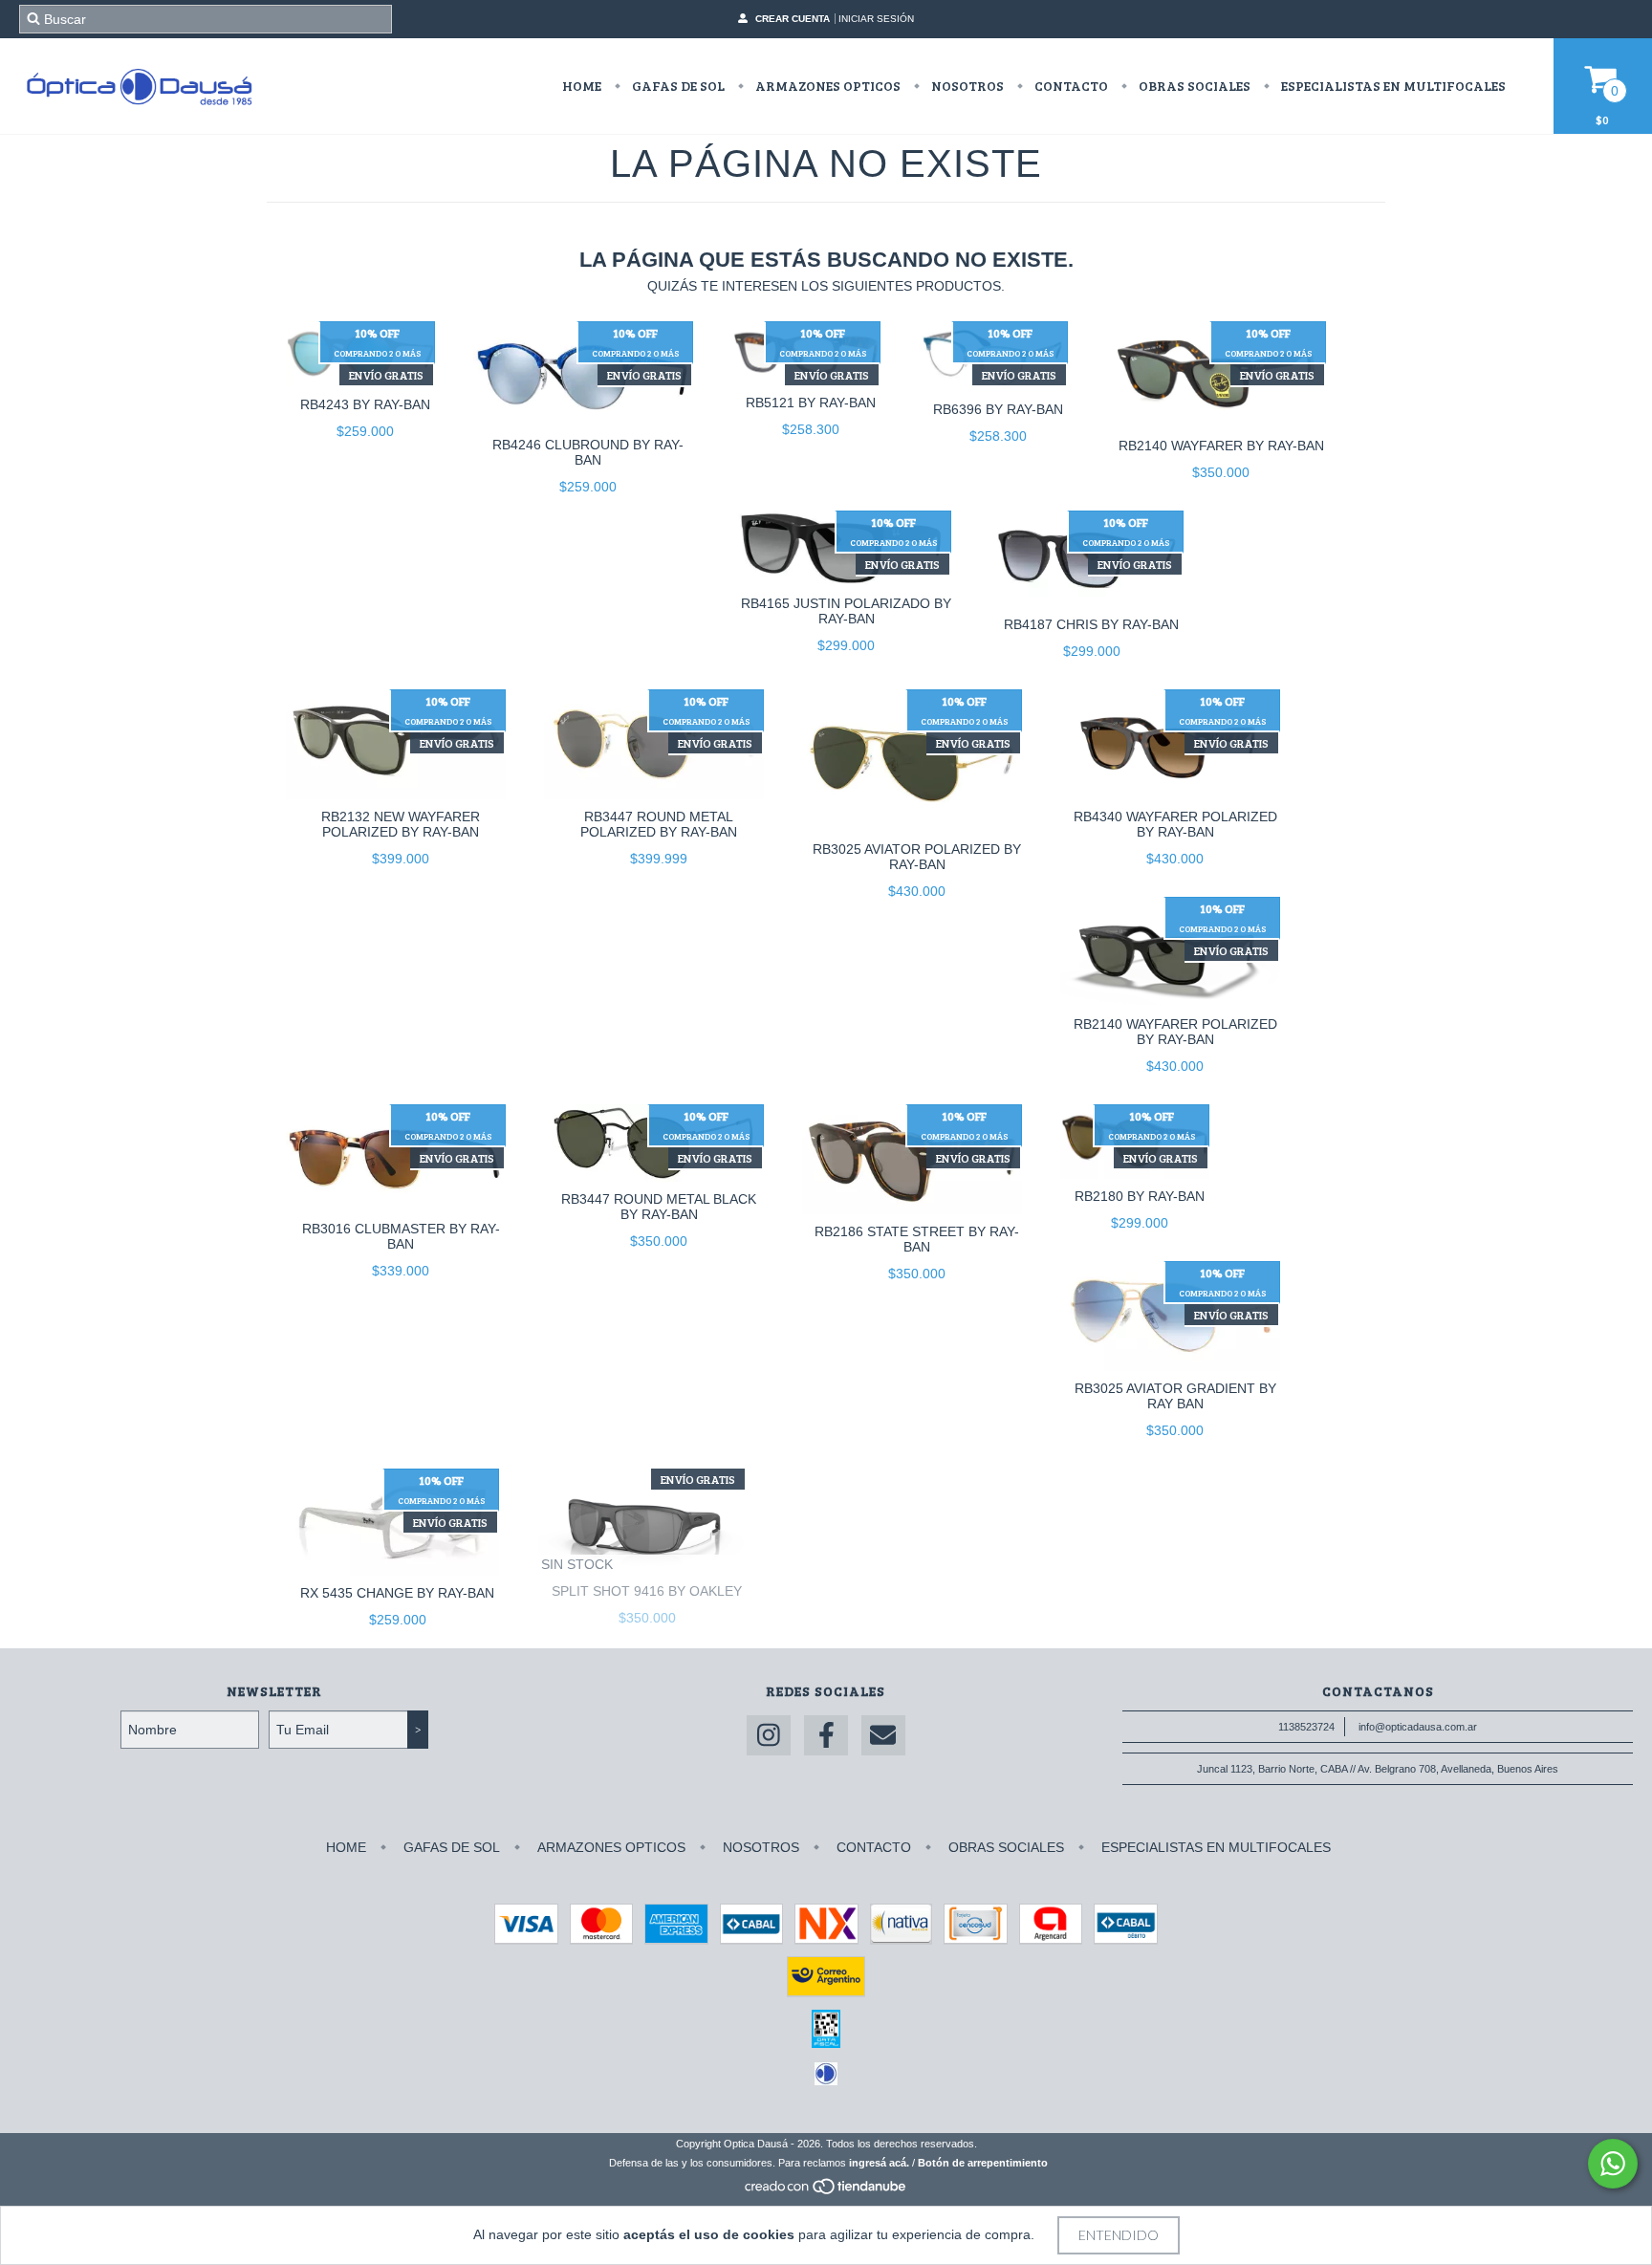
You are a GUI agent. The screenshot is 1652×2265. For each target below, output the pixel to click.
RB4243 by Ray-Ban (365, 404)
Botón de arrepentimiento (983, 2163)
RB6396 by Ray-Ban (998, 409)
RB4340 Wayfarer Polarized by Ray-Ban (1175, 824)
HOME (582, 86)
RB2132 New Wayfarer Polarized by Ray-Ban (401, 824)
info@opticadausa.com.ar (1418, 1727)
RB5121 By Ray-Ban (811, 403)
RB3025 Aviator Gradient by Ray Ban (1175, 1396)
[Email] (883, 1736)
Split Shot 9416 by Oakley (647, 1591)
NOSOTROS (966, 86)
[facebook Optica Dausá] (826, 1736)
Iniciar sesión (876, 19)
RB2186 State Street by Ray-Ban (917, 1239)
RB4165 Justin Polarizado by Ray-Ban (846, 611)
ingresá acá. (879, 2163)
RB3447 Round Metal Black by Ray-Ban (659, 1207)
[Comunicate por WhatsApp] (1613, 2164)
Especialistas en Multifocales (1392, 86)
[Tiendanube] (826, 2191)
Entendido (1119, 2235)
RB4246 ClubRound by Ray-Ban (588, 452)
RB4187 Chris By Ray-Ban (1091, 624)
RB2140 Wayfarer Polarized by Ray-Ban (1175, 1032)
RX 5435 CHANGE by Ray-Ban (397, 1593)
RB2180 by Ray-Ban (1140, 1196)
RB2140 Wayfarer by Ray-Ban (1221, 446)
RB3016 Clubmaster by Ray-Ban (401, 1236)
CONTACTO (1070, 86)
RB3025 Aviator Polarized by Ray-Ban (917, 857)
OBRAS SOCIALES (1193, 86)
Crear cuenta (793, 19)
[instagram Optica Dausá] (769, 1736)
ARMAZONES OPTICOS (826, 86)
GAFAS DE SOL (677, 86)
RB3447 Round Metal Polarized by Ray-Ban (659, 824)
